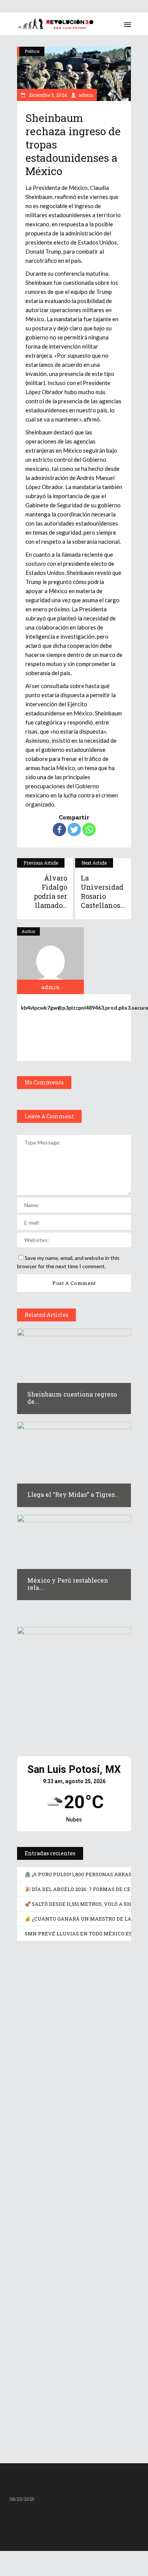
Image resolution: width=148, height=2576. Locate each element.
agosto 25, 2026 (48, 2047)
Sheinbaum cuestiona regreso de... (72, 1398)
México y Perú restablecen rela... (68, 1584)
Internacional (66, 1961)
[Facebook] (59, 829)
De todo (60, 2204)
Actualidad (36, 1961)
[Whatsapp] (89, 829)
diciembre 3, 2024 (47, 95)
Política (32, 51)
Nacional (62, 2082)
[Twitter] (74, 829)
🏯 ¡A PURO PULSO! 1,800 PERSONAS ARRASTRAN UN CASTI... (66, 2029)
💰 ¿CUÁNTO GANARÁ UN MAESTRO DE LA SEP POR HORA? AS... (73, 2394)
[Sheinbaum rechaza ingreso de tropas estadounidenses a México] (50, 961)
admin (86, 95)
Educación (63, 2325)
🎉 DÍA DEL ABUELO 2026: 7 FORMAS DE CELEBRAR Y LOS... (70, 2154)
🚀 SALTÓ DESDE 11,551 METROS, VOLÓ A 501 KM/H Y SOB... (71, 2276)
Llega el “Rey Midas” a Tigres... (73, 1494)
